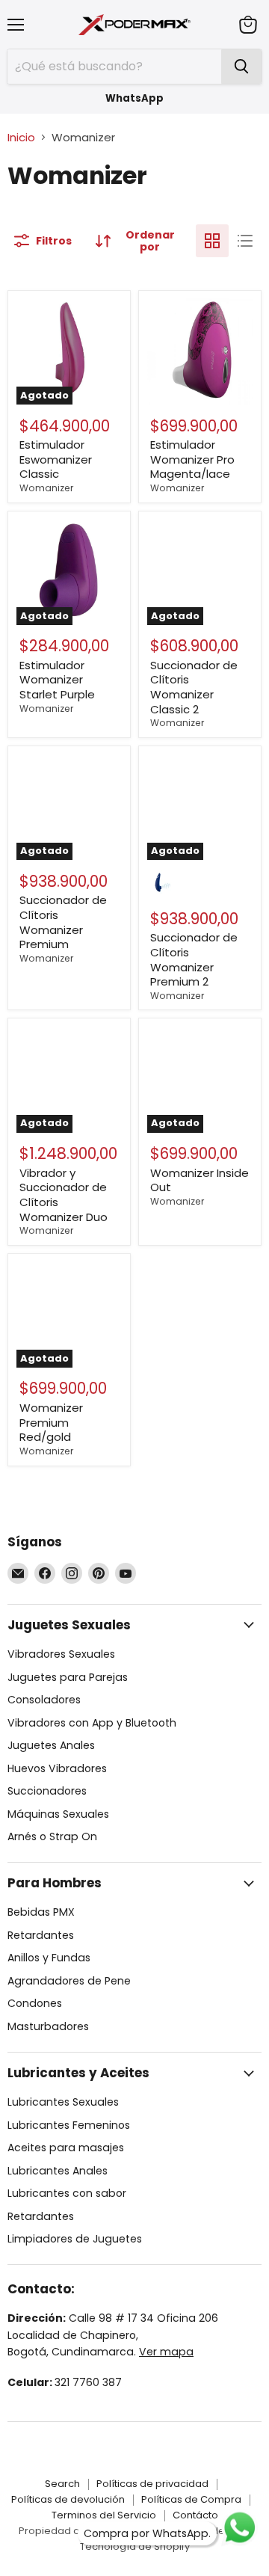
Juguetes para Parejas (68, 1677)
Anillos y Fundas (49, 1958)
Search (62, 2484)
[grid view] (212, 241)
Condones (35, 2003)
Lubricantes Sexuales (63, 2102)
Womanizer (46, 488)
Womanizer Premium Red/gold (51, 1422)
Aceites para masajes (66, 2148)
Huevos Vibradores (57, 1768)
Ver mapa (166, 2352)
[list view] (245, 241)
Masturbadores (48, 2026)
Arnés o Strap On (52, 1836)
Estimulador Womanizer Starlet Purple (57, 680)
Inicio (21, 137)
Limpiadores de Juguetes (75, 2239)
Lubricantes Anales (58, 2171)
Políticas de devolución (68, 2499)
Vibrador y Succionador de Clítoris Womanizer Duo (64, 1195)
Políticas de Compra (191, 2499)
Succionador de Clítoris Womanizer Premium (63, 922)
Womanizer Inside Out (200, 1180)
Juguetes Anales (51, 1745)
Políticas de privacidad (152, 2484)
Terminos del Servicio (104, 2515)
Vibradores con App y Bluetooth (92, 1723)
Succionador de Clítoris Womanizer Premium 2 (194, 959)
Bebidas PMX (41, 1912)
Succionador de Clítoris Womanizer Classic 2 (194, 687)
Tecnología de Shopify (135, 2546)
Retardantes (41, 1935)
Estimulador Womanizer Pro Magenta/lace (192, 459)
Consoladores (44, 1700)
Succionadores (47, 1791)
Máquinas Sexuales (58, 1814)
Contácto (195, 2515)
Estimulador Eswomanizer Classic (56, 459)
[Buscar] (241, 67)
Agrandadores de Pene (69, 1981)
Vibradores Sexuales (61, 1654)
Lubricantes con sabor (67, 2193)
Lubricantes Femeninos (69, 2125)
